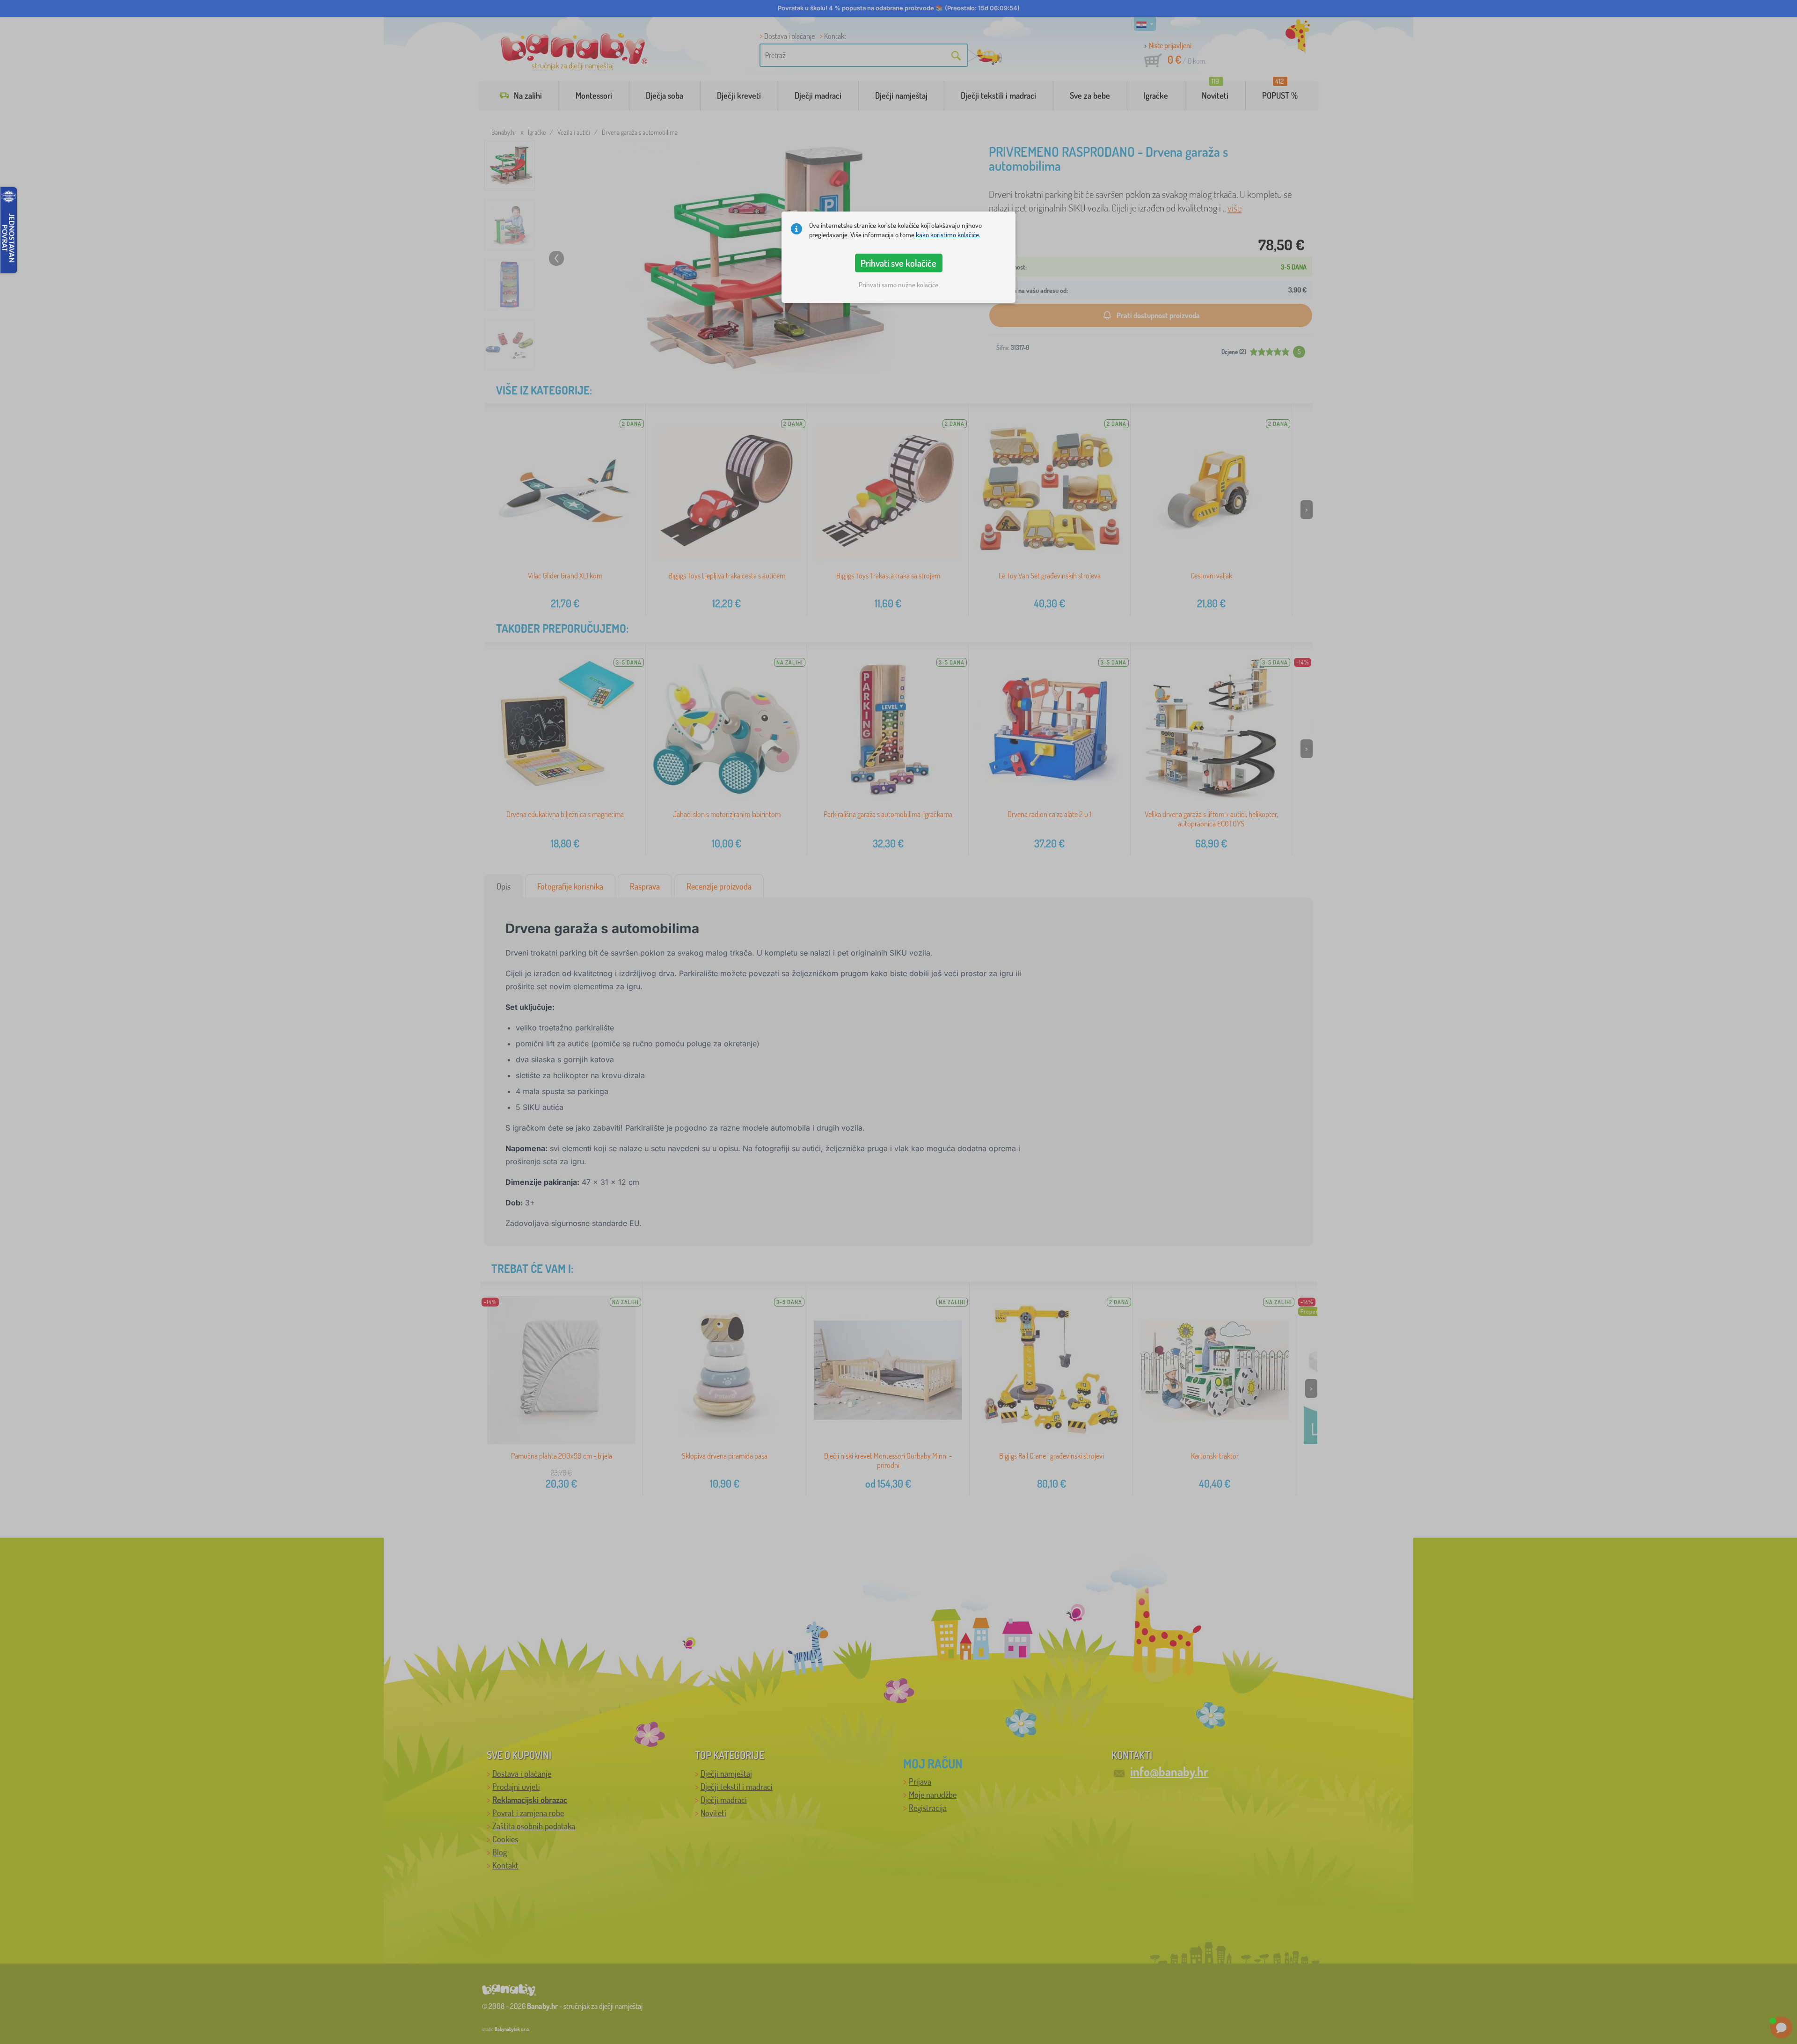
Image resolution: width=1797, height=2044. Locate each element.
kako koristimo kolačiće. (948, 235)
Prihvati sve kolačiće (898, 263)
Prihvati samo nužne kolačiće (898, 285)
